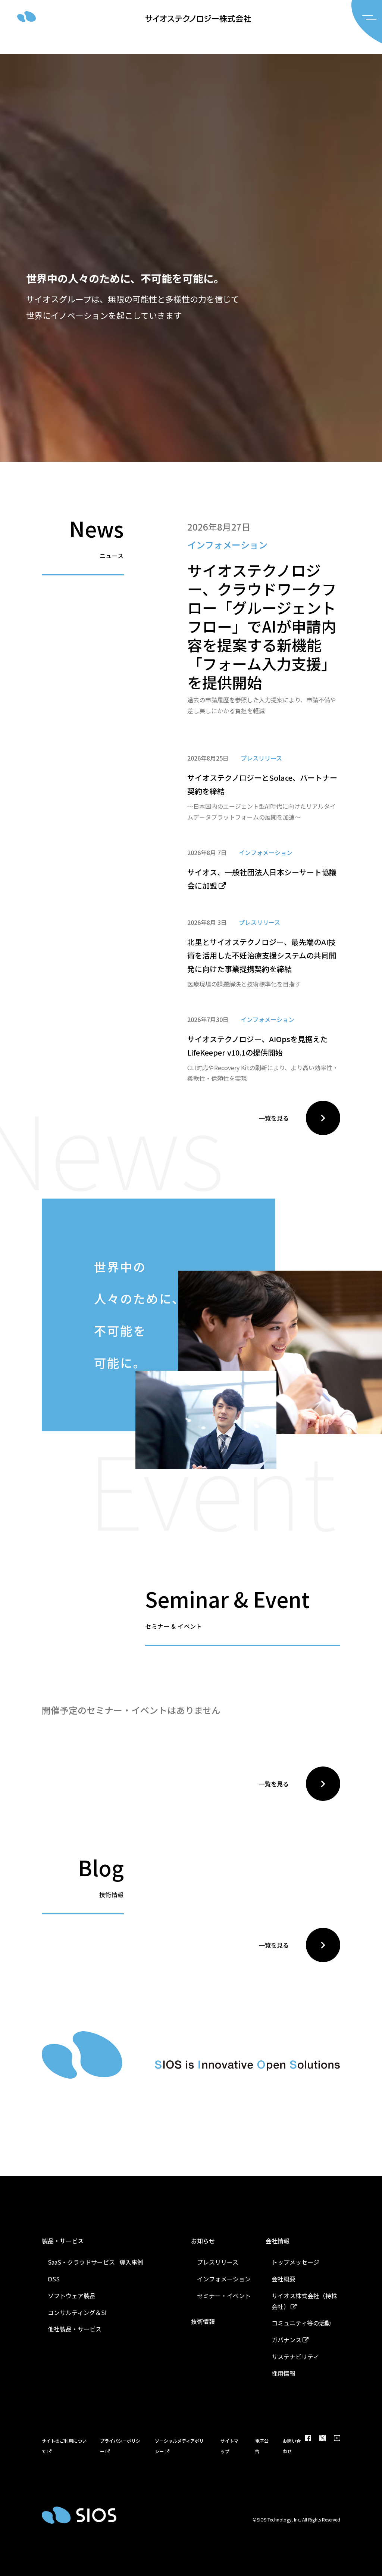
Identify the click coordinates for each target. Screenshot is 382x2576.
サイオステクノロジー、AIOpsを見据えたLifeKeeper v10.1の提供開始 (257, 1046)
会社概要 (284, 2279)
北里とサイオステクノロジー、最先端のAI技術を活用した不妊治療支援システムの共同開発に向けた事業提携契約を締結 (262, 955)
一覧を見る (274, 1118)
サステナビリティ (295, 2356)
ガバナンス (286, 2340)
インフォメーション (224, 2279)
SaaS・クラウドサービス (81, 2262)
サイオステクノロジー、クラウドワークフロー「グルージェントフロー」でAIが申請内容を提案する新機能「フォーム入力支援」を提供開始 (262, 626)
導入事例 (131, 2262)
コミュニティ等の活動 (301, 2323)
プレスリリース (218, 2262)
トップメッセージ (295, 2262)
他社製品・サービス (75, 2329)
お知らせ (203, 2241)
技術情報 (203, 2321)
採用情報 (284, 2373)
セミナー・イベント (224, 2296)
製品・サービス (63, 2241)
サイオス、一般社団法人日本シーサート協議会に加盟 (262, 879)
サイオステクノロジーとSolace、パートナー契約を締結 (262, 784)
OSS (54, 2279)
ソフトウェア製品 (72, 2296)
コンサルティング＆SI (77, 2312)
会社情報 (278, 2241)
